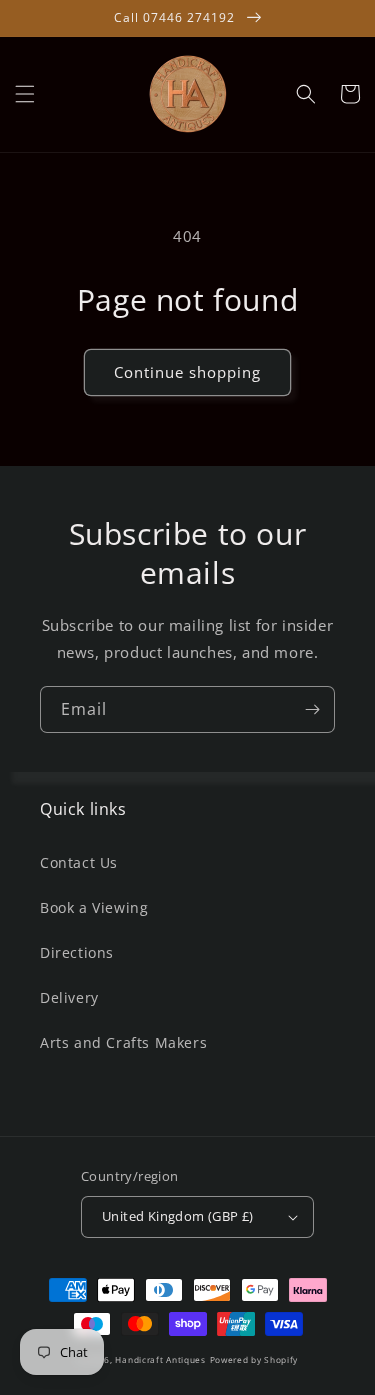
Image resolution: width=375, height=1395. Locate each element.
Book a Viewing (94, 907)
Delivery (69, 997)
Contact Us (79, 862)
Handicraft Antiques (160, 1359)
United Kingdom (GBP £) (178, 1216)
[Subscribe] (312, 709)
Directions (77, 952)
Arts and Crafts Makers (123, 1042)
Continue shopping (187, 372)
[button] (25, 94)
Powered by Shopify (254, 1359)
